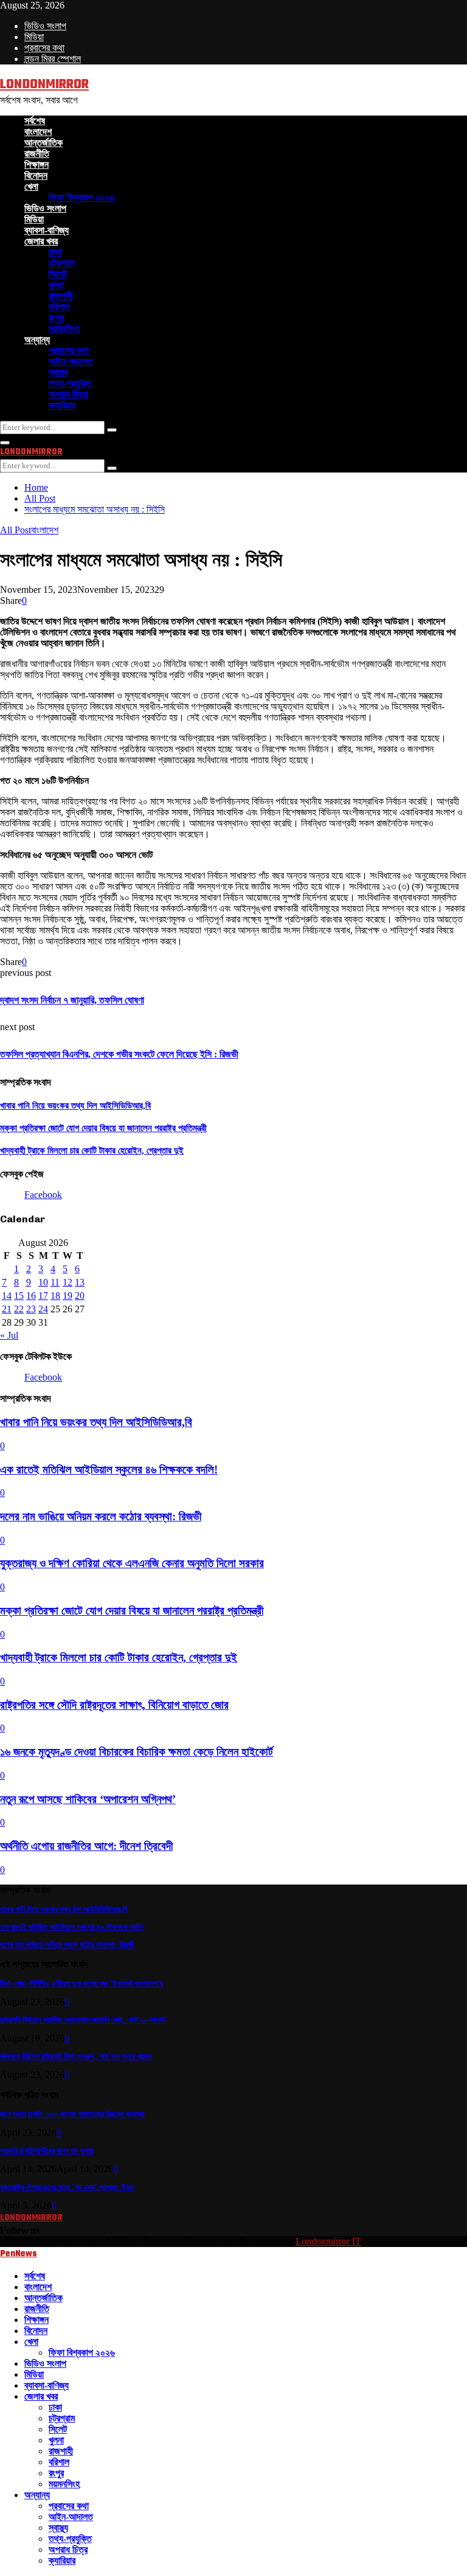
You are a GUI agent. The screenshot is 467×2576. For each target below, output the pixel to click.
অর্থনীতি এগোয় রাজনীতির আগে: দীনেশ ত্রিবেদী (86, 1846)
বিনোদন (36, 175)
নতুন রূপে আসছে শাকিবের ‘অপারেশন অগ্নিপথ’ (88, 1799)
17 (43, 1296)
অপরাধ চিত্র (68, 394)
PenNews (19, 2254)
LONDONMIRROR (44, 85)
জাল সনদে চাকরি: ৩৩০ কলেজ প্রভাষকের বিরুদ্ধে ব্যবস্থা (72, 2114)
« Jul (9, 1335)
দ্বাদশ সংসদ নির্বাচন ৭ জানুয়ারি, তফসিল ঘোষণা (72, 1000)
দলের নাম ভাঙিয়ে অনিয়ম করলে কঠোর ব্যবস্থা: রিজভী (101, 1516)
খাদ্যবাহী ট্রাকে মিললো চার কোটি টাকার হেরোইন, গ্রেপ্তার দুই (92, 1151)
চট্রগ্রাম (62, 263)
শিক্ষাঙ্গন (36, 164)
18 (55, 1296)
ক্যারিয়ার (62, 405)
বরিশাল (59, 307)
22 (19, 1309)
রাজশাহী (61, 296)
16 (31, 1296)
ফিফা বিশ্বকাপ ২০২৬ (82, 197)
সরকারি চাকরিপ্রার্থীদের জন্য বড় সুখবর (47, 2151)
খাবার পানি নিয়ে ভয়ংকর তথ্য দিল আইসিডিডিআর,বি (75, 1106)
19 (67, 1296)
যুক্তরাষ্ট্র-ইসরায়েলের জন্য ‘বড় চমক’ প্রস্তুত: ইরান (67, 2187)
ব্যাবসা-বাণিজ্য (47, 230)
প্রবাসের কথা (44, 48)
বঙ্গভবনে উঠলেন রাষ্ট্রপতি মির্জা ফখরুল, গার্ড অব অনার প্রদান (76, 2056)
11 (55, 1282)
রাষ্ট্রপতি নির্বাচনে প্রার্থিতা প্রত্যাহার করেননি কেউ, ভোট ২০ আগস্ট (83, 2020)
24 (43, 1309)
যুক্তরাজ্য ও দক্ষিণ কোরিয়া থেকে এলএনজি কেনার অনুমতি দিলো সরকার (132, 1563)
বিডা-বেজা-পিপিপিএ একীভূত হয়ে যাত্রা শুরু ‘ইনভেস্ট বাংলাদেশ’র (81, 1983)
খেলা (31, 186)
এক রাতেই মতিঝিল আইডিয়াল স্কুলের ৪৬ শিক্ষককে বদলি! (109, 1470)
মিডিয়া (34, 37)
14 (7, 1296)
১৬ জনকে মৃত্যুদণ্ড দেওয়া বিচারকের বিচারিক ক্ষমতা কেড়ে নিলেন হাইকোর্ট (137, 1752)
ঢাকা (55, 252)
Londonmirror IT (328, 2241)
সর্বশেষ (35, 121)
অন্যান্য (37, 340)
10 (43, 1282)
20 (80, 1296)
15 (19, 1296)
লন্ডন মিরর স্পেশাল (53, 59)
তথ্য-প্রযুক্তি (70, 383)
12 (67, 1282)
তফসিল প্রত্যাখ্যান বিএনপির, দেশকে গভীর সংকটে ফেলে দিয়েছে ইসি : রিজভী (119, 1054)
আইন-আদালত (71, 362)
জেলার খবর (41, 241)
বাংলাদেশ (38, 132)
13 (80, 1282)
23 (31, 1309)
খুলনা (56, 285)
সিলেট (58, 274)
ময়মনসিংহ (64, 329)
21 (7, 1309)
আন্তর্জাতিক (43, 143)
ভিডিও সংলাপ (45, 26)
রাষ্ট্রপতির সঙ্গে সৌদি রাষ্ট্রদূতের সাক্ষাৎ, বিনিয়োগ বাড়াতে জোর (114, 1705)
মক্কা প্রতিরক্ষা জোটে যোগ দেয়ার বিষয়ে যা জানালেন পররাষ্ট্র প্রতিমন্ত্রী (103, 1128)
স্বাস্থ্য (58, 372)
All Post (16, 530)
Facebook (43, 1195)
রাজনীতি (37, 154)
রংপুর (56, 318)
